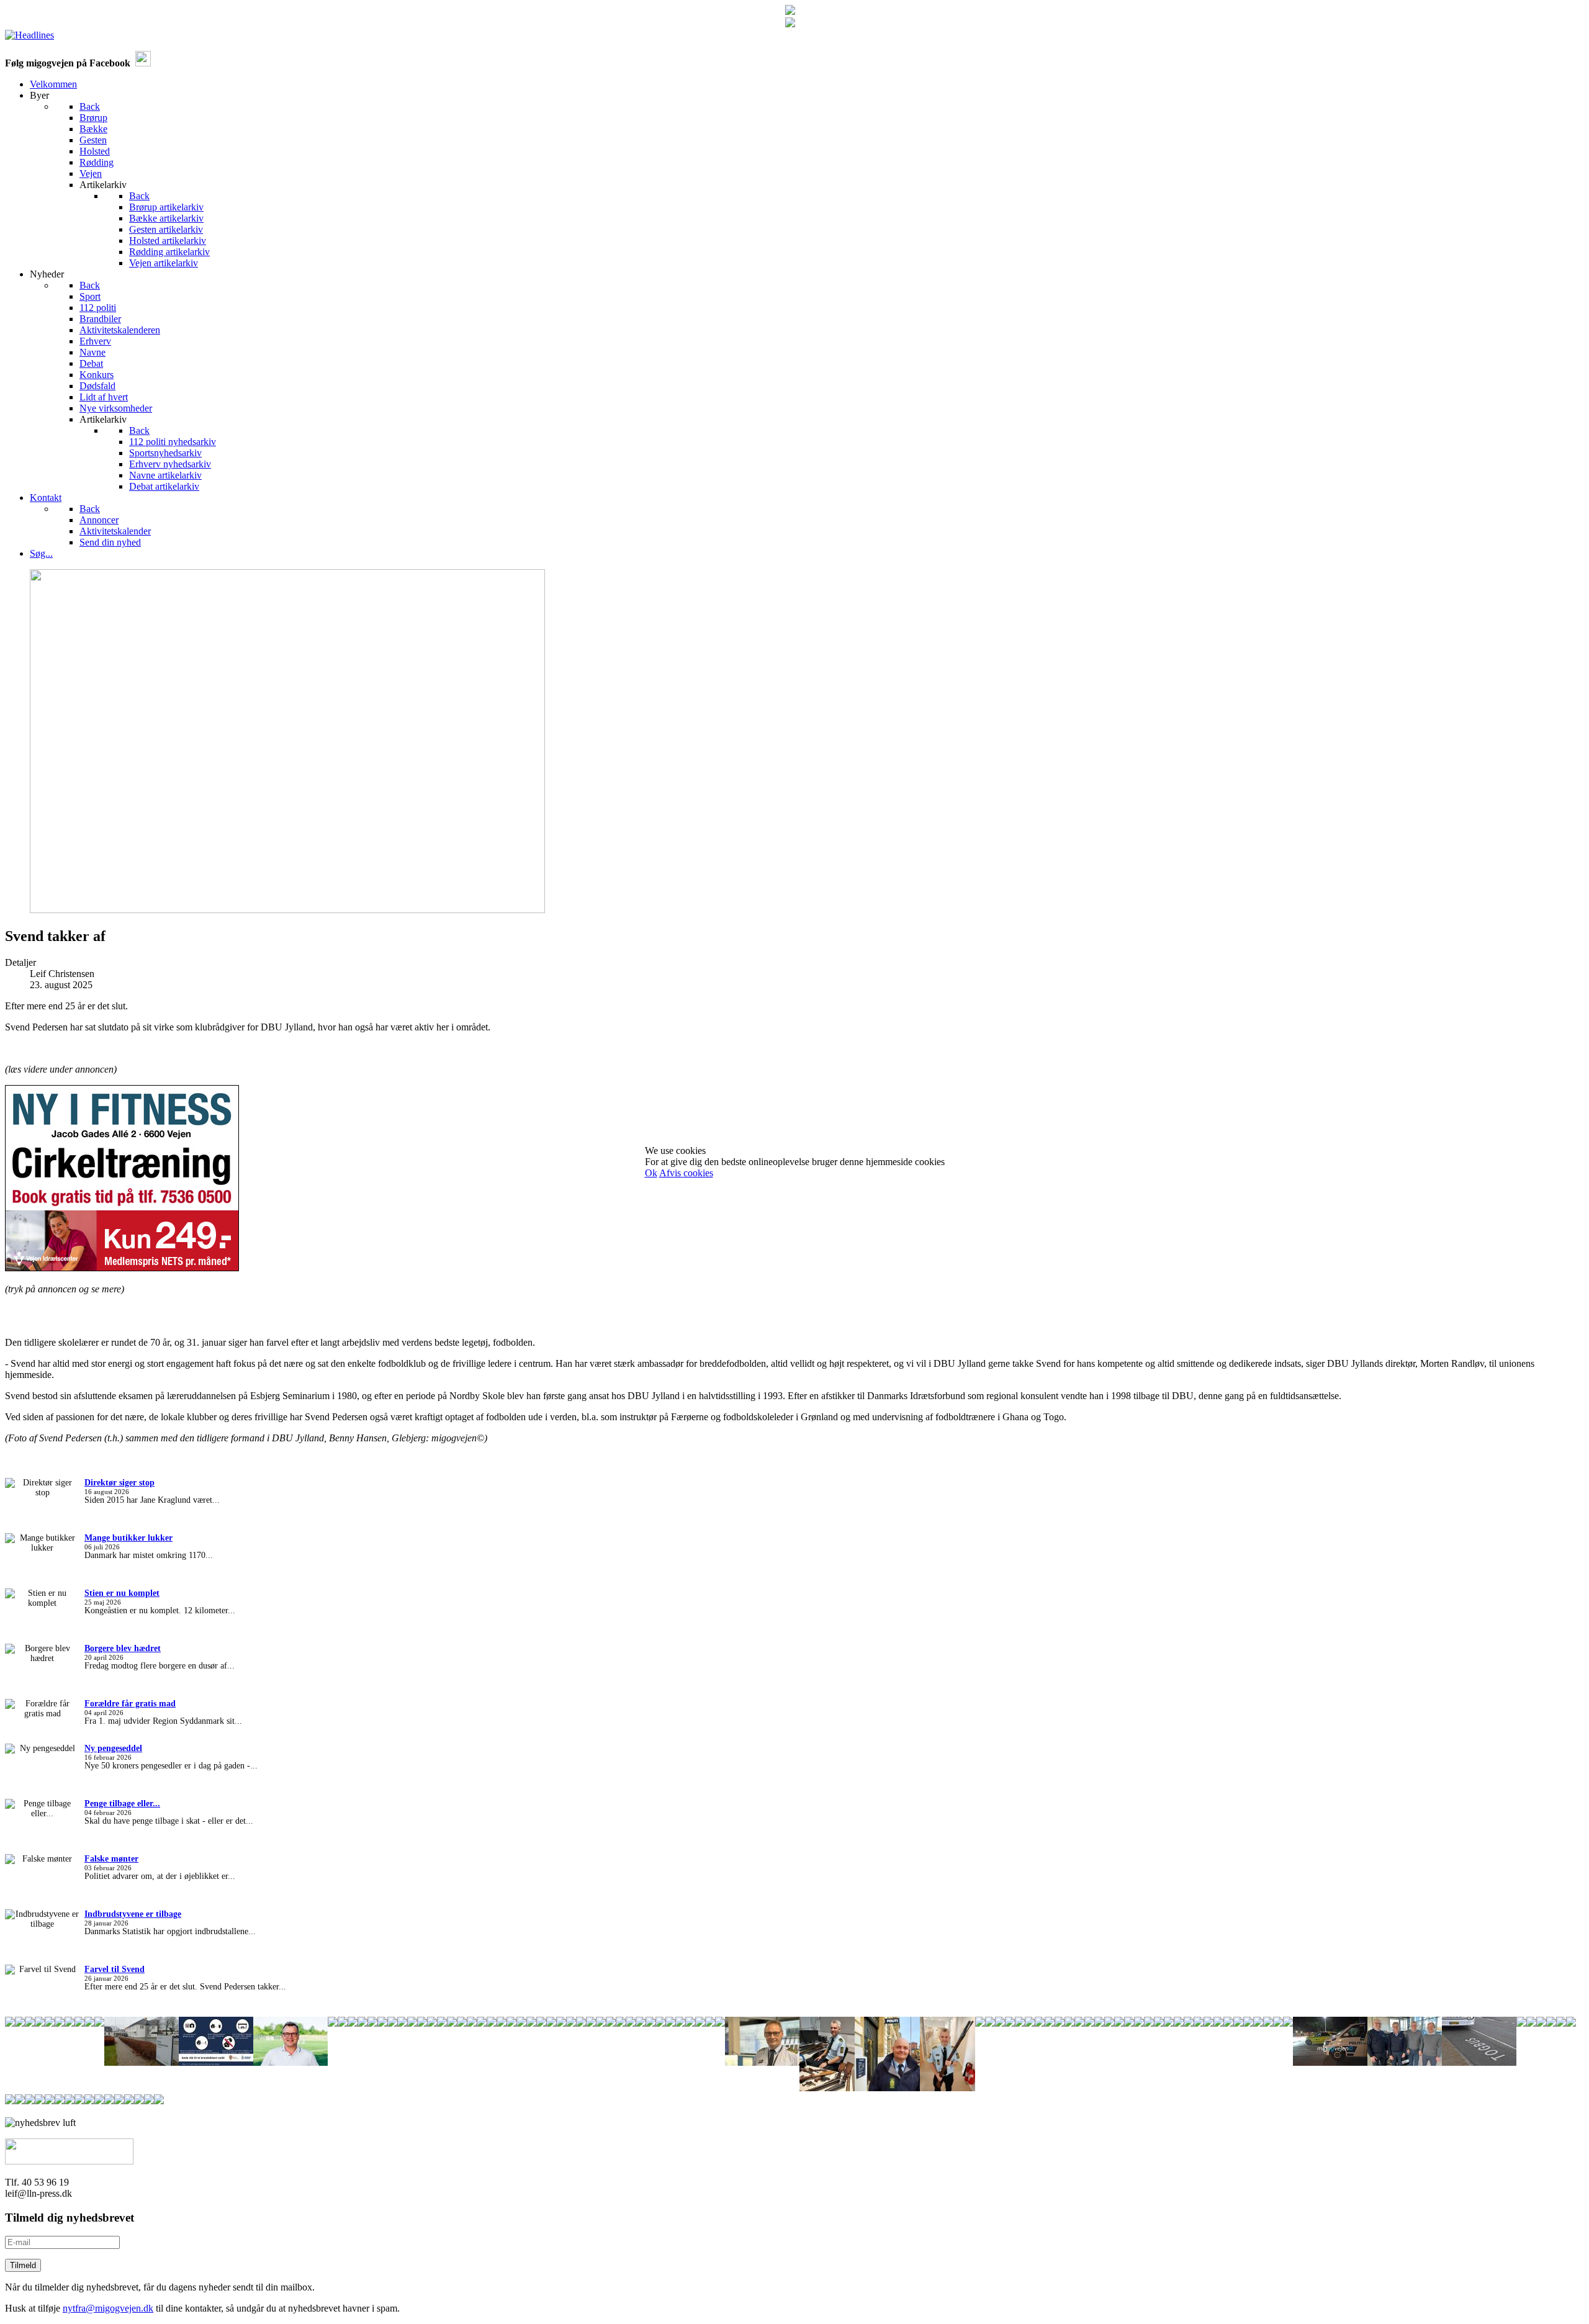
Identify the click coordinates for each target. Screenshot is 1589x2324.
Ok (651, 1173)
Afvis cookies (686, 1173)
